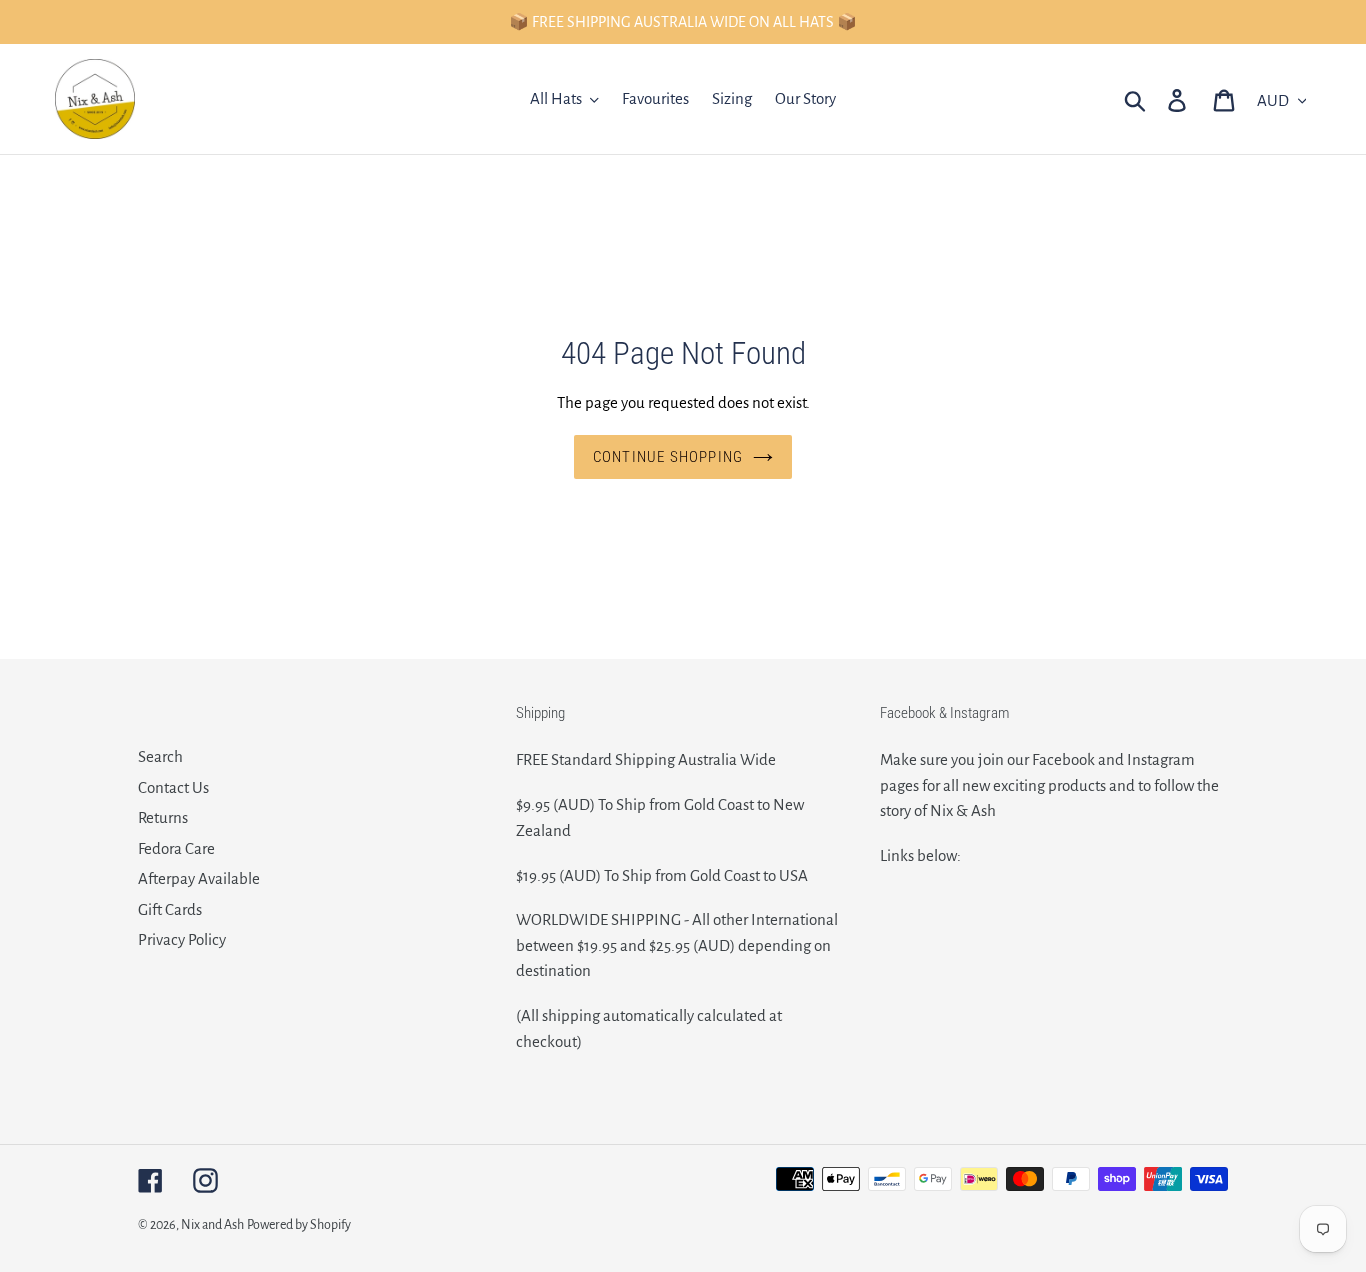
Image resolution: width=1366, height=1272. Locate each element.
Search (160, 756)
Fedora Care (176, 848)
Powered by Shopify (299, 1225)
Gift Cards (170, 909)
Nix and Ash (212, 1225)
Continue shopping (668, 457)
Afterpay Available (199, 878)
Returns (163, 817)
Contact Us (173, 787)
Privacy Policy (182, 939)
